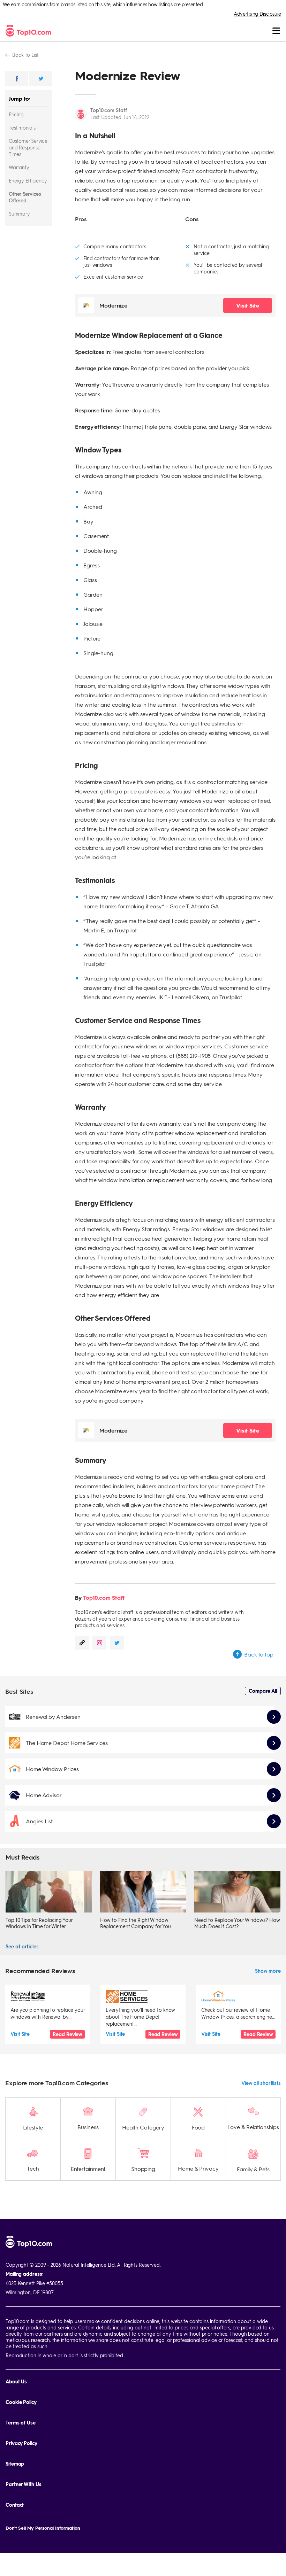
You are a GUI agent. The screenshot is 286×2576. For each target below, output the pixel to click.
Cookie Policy (21, 2402)
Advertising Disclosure (257, 14)
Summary (19, 214)
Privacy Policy (21, 2443)
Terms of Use (21, 2423)
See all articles (22, 1946)
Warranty (19, 167)
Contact (15, 2505)
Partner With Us (24, 2484)
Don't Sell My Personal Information (43, 2528)
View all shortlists (261, 2083)
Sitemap (15, 2464)
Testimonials (22, 127)
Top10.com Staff (109, 110)
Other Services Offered (25, 197)
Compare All (263, 1691)
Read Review (67, 2034)
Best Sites (19, 1691)
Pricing (16, 114)
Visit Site (247, 305)
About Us (16, 2381)
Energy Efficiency (28, 180)
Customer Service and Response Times (28, 147)
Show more (268, 1971)
